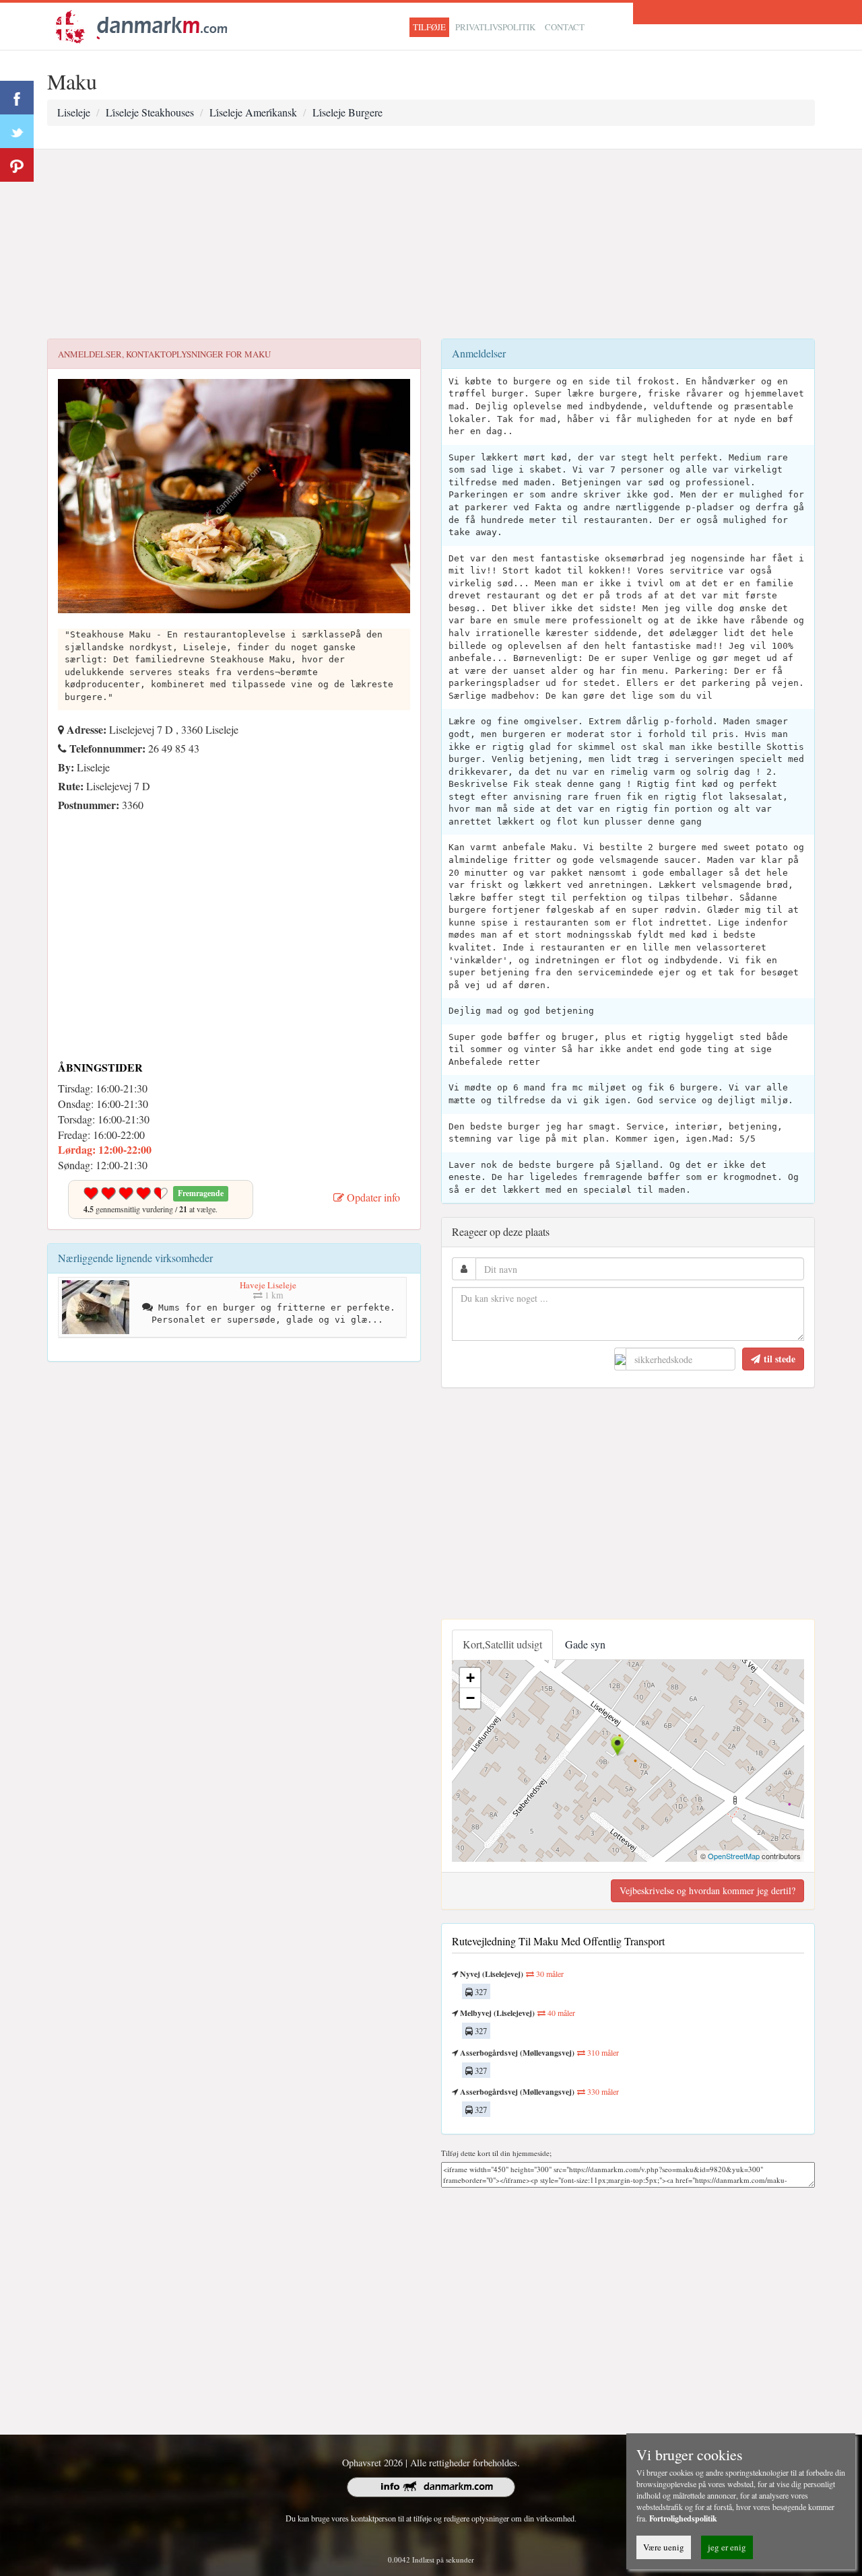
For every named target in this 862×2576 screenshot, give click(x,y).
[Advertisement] (431, 244)
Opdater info (372, 1197)
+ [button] (470, 1678)
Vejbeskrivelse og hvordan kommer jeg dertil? (707, 1890)
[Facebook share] (17, 98)
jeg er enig (727, 2547)
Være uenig (664, 2547)
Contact (565, 27)
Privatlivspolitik (495, 27)
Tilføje (429, 27)
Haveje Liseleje (268, 1285)
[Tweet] (17, 131)
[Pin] (17, 165)
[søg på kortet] (141, 25)
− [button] (470, 1698)
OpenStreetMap (734, 1856)
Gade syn (585, 1644)
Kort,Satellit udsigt (502, 1644)
